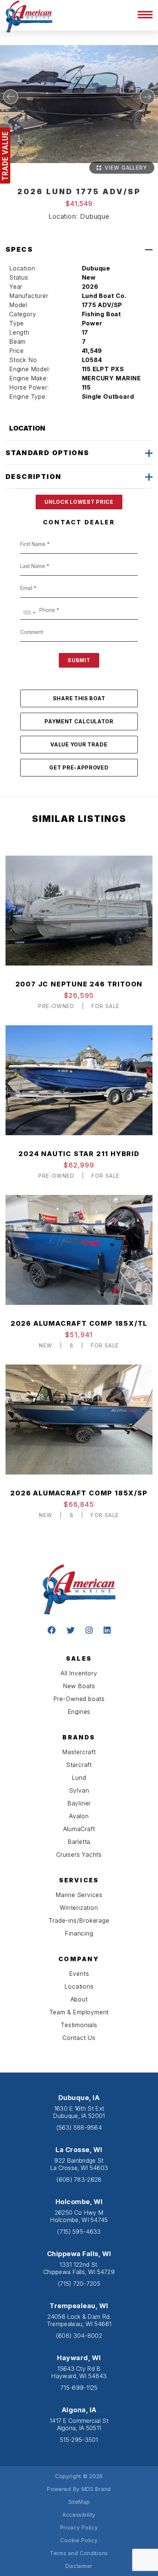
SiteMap (79, 2502)
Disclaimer (79, 2566)
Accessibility (79, 2515)
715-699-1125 (79, 2388)
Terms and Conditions (79, 2553)
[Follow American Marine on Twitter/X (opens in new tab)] (71, 1631)
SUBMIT (79, 660)
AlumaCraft (79, 1829)
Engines (79, 1712)
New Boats (79, 1686)
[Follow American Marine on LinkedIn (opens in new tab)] (107, 1631)
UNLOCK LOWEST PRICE (79, 502)
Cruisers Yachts (79, 1855)
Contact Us (79, 2038)
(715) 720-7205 (79, 2284)
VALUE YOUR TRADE (79, 744)
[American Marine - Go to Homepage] (29, 16)
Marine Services (79, 1895)
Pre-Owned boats (79, 1699)
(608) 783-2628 (79, 2180)
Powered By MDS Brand (79, 2489)
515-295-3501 (79, 2440)
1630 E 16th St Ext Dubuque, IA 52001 (79, 2112)
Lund (79, 1778)
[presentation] (11, 97)
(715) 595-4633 (79, 2232)
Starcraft (79, 1765)
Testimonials (79, 2025)
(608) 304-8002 (79, 2336)
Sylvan (79, 1790)
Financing (79, 1933)
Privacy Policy (79, 2527)
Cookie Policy (79, 2540)
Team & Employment (79, 2012)
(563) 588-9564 (79, 2127)
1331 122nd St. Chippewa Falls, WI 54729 (79, 2268)
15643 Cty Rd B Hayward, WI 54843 (79, 2372)
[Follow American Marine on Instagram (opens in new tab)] (89, 1631)
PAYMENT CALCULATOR (79, 721)
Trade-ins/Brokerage (79, 1920)
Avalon (79, 1816)
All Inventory (79, 1673)
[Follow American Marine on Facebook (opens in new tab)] (51, 1631)
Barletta (79, 1842)
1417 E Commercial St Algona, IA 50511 (79, 2424)
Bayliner (79, 1803)
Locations (79, 1986)
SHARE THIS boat (79, 698)
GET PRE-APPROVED (79, 767)
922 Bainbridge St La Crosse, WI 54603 (79, 2164)
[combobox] (29, 612)
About (79, 1999)
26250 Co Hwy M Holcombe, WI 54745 (79, 2216)
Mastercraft (79, 1752)
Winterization (79, 1908)
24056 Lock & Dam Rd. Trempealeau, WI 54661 (79, 2320)
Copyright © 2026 (79, 2476)
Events (79, 1974)
